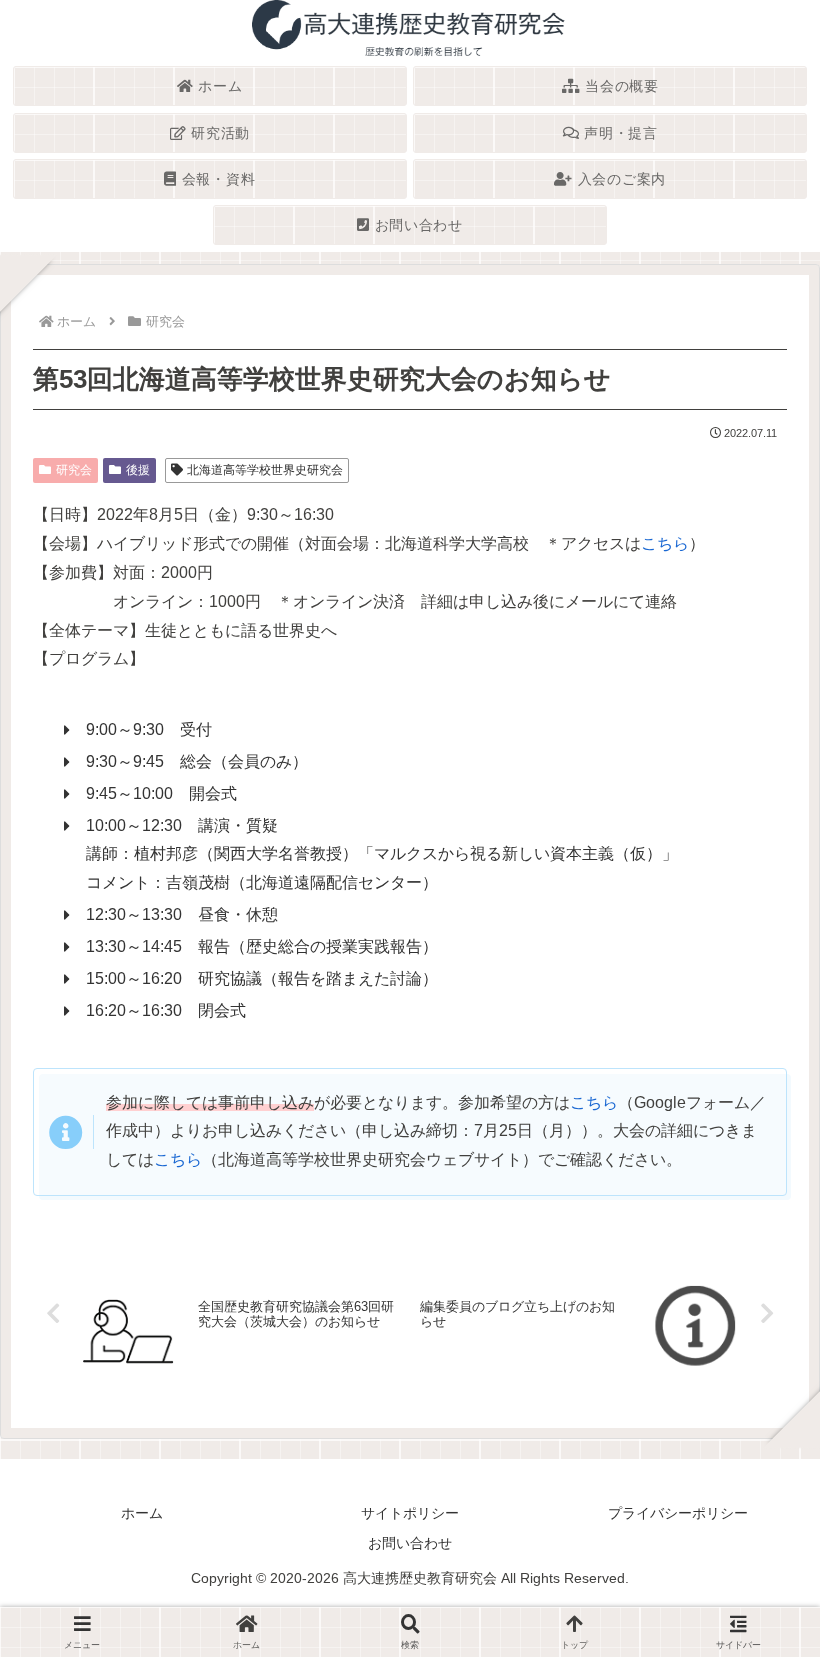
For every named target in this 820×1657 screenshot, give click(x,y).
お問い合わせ (410, 1543)
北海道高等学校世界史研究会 (265, 470)
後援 (138, 470)
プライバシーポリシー (678, 1513)
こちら (665, 543)
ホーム (142, 1513)
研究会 (74, 470)
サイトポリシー (410, 1513)
